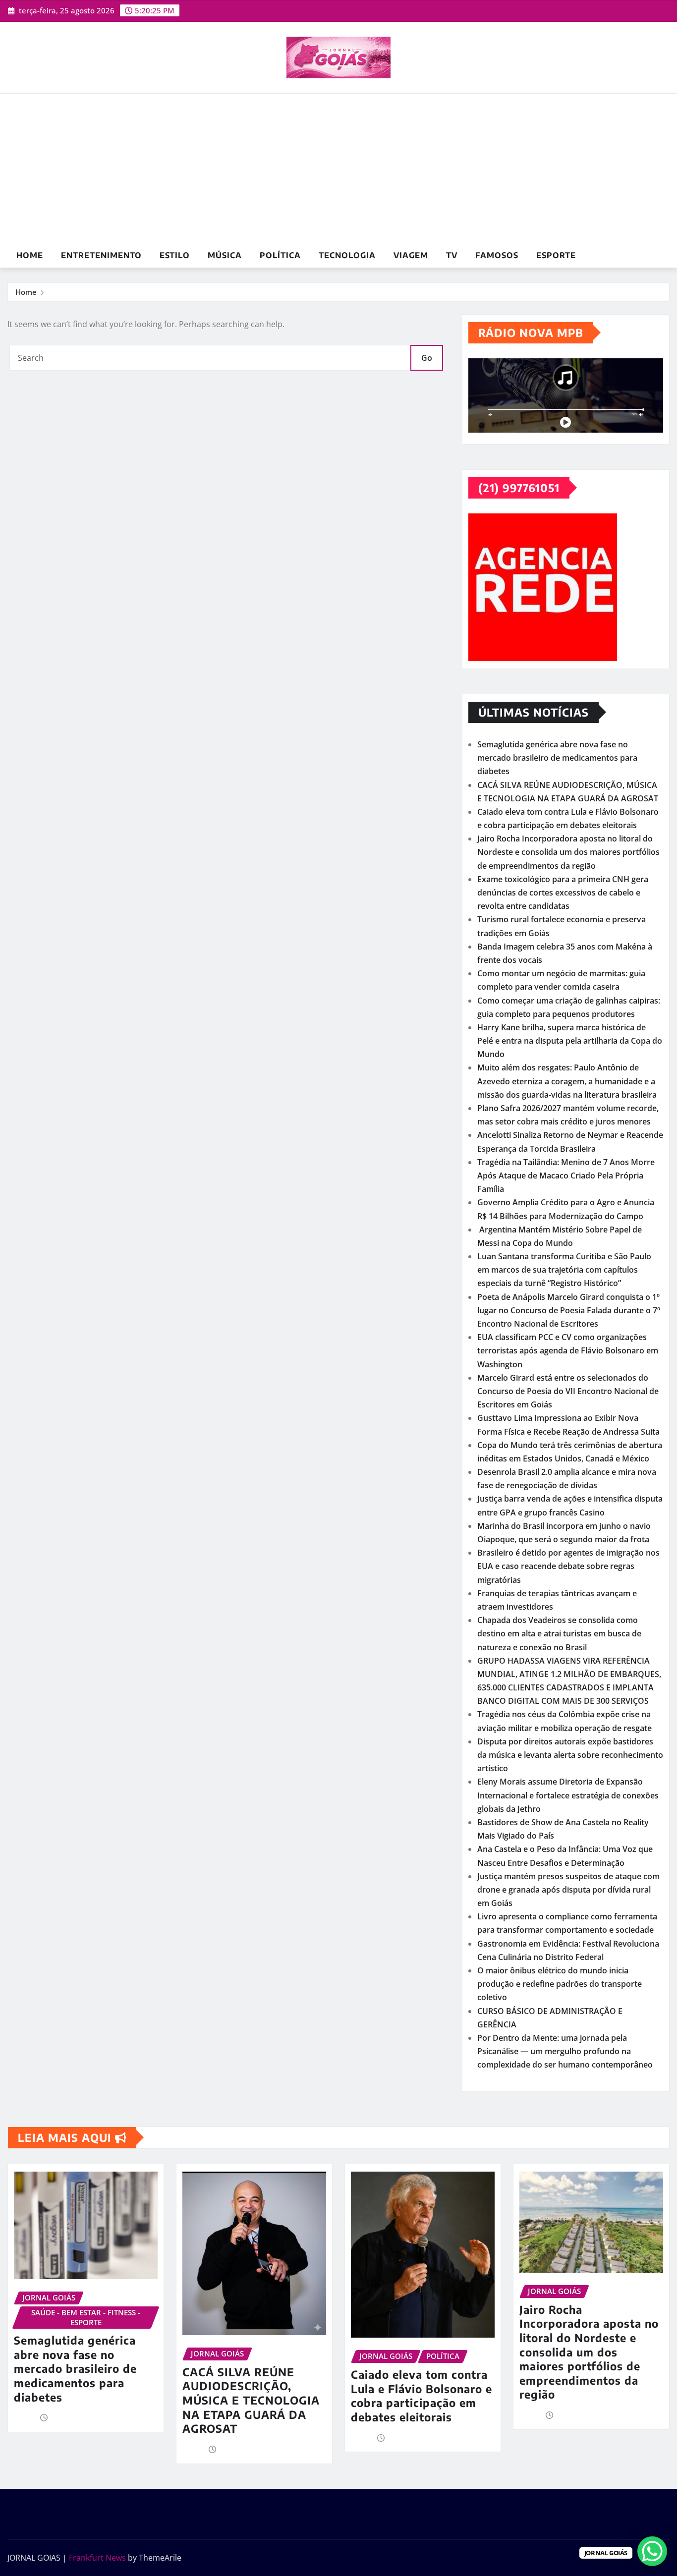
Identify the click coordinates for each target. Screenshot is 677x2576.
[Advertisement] (338, 169)
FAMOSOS (497, 255)
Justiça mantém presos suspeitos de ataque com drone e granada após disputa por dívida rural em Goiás (568, 1890)
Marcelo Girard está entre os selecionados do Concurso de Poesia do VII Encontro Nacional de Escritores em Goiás (568, 1391)
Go (427, 358)
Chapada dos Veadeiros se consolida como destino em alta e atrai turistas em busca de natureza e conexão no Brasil (559, 1633)
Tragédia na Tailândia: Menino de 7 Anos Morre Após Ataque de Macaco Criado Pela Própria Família (566, 1176)
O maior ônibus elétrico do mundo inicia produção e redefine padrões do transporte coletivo (560, 1984)
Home (30, 255)
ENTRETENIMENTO (101, 255)
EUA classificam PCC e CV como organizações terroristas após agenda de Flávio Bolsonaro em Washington (568, 1350)
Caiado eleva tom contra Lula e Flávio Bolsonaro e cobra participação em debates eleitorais (422, 2396)
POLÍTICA (280, 255)
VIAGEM (411, 255)
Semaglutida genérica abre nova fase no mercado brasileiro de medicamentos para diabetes (557, 758)
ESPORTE (556, 255)
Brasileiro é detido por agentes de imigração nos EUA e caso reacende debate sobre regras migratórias (568, 1566)
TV (452, 255)
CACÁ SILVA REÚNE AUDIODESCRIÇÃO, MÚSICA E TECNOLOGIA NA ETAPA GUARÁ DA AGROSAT (251, 2400)
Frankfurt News (97, 2558)
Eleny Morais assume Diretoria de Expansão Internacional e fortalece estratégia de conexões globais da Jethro (568, 1795)
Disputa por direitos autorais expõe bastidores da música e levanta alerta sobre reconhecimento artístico (570, 1755)
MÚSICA (225, 255)
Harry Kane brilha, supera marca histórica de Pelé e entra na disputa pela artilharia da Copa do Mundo (570, 1041)
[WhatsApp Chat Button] (652, 2551)
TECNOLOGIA (347, 255)
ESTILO (175, 255)
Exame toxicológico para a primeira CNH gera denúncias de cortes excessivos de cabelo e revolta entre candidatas (563, 893)
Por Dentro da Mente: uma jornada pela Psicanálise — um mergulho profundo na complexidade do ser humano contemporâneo (565, 2051)
